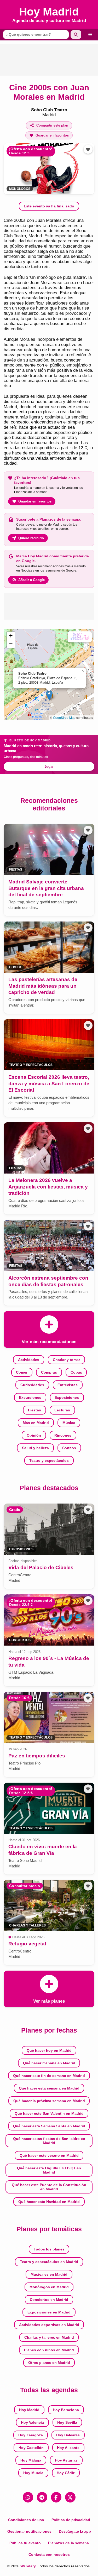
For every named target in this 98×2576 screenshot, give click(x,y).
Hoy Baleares (68, 2435)
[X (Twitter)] (70, 2497)
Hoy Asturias (66, 2460)
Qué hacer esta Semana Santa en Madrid (49, 2126)
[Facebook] (56, 2497)
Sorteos (69, 1448)
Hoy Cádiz (66, 2473)
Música (69, 1423)
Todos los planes (49, 2249)
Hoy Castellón (31, 2448)
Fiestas (34, 1410)
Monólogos (20, 189)
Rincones (63, 1435)
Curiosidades (32, 1385)
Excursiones (30, 1397)
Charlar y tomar (66, 1360)
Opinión (34, 1435)
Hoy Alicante (68, 2448)
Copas (76, 1372)
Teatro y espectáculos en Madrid (49, 2262)
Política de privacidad (71, 2520)
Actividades (29, 1360)
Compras (49, 1372)
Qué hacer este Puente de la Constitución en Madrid (49, 2187)
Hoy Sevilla (67, 2422)
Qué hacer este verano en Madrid (49, 2155)
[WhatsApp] (28, 2497)
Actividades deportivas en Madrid (49, 2325)
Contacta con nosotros (49, 2554)
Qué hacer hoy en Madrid (49, 2050)
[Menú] (90, 35)
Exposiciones (67, 1397)
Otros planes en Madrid (49, 2363)
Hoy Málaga (31, 2460)
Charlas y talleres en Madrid (49, 2337)
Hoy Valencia (32, 2422)
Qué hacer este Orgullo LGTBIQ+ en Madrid (49, 2170)
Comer (22, 1372)
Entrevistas (68, 1385)
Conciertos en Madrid (49, 2300)
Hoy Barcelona (66, 2410)
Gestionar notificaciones (29, 2531)
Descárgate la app (75, 2531)
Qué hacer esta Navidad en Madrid (49, 2202)
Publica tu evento (25, 2543)
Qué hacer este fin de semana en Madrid (49, 2076)
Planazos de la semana (68, 2543)
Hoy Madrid (29, 2410)
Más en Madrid (36, 1423)
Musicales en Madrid (49, 2274)
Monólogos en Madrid (49, 2287)
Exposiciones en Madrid (49, 2312)
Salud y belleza (35, 1448)
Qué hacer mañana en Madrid (49, 2063)
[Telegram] (42, 2497)
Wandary (28, 2566)
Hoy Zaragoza (31, 2435)
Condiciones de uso (26, 2520)
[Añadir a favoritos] (88, 149)
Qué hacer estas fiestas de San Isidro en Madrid (49, 2141)
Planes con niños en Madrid (49, 2350)
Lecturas (62, 1410)
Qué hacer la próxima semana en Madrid (49, 2101)
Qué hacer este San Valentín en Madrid (49, 2113)
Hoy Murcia (33, 2473)
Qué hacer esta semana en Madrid (49, 2088)
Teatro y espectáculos (49, 1460)
